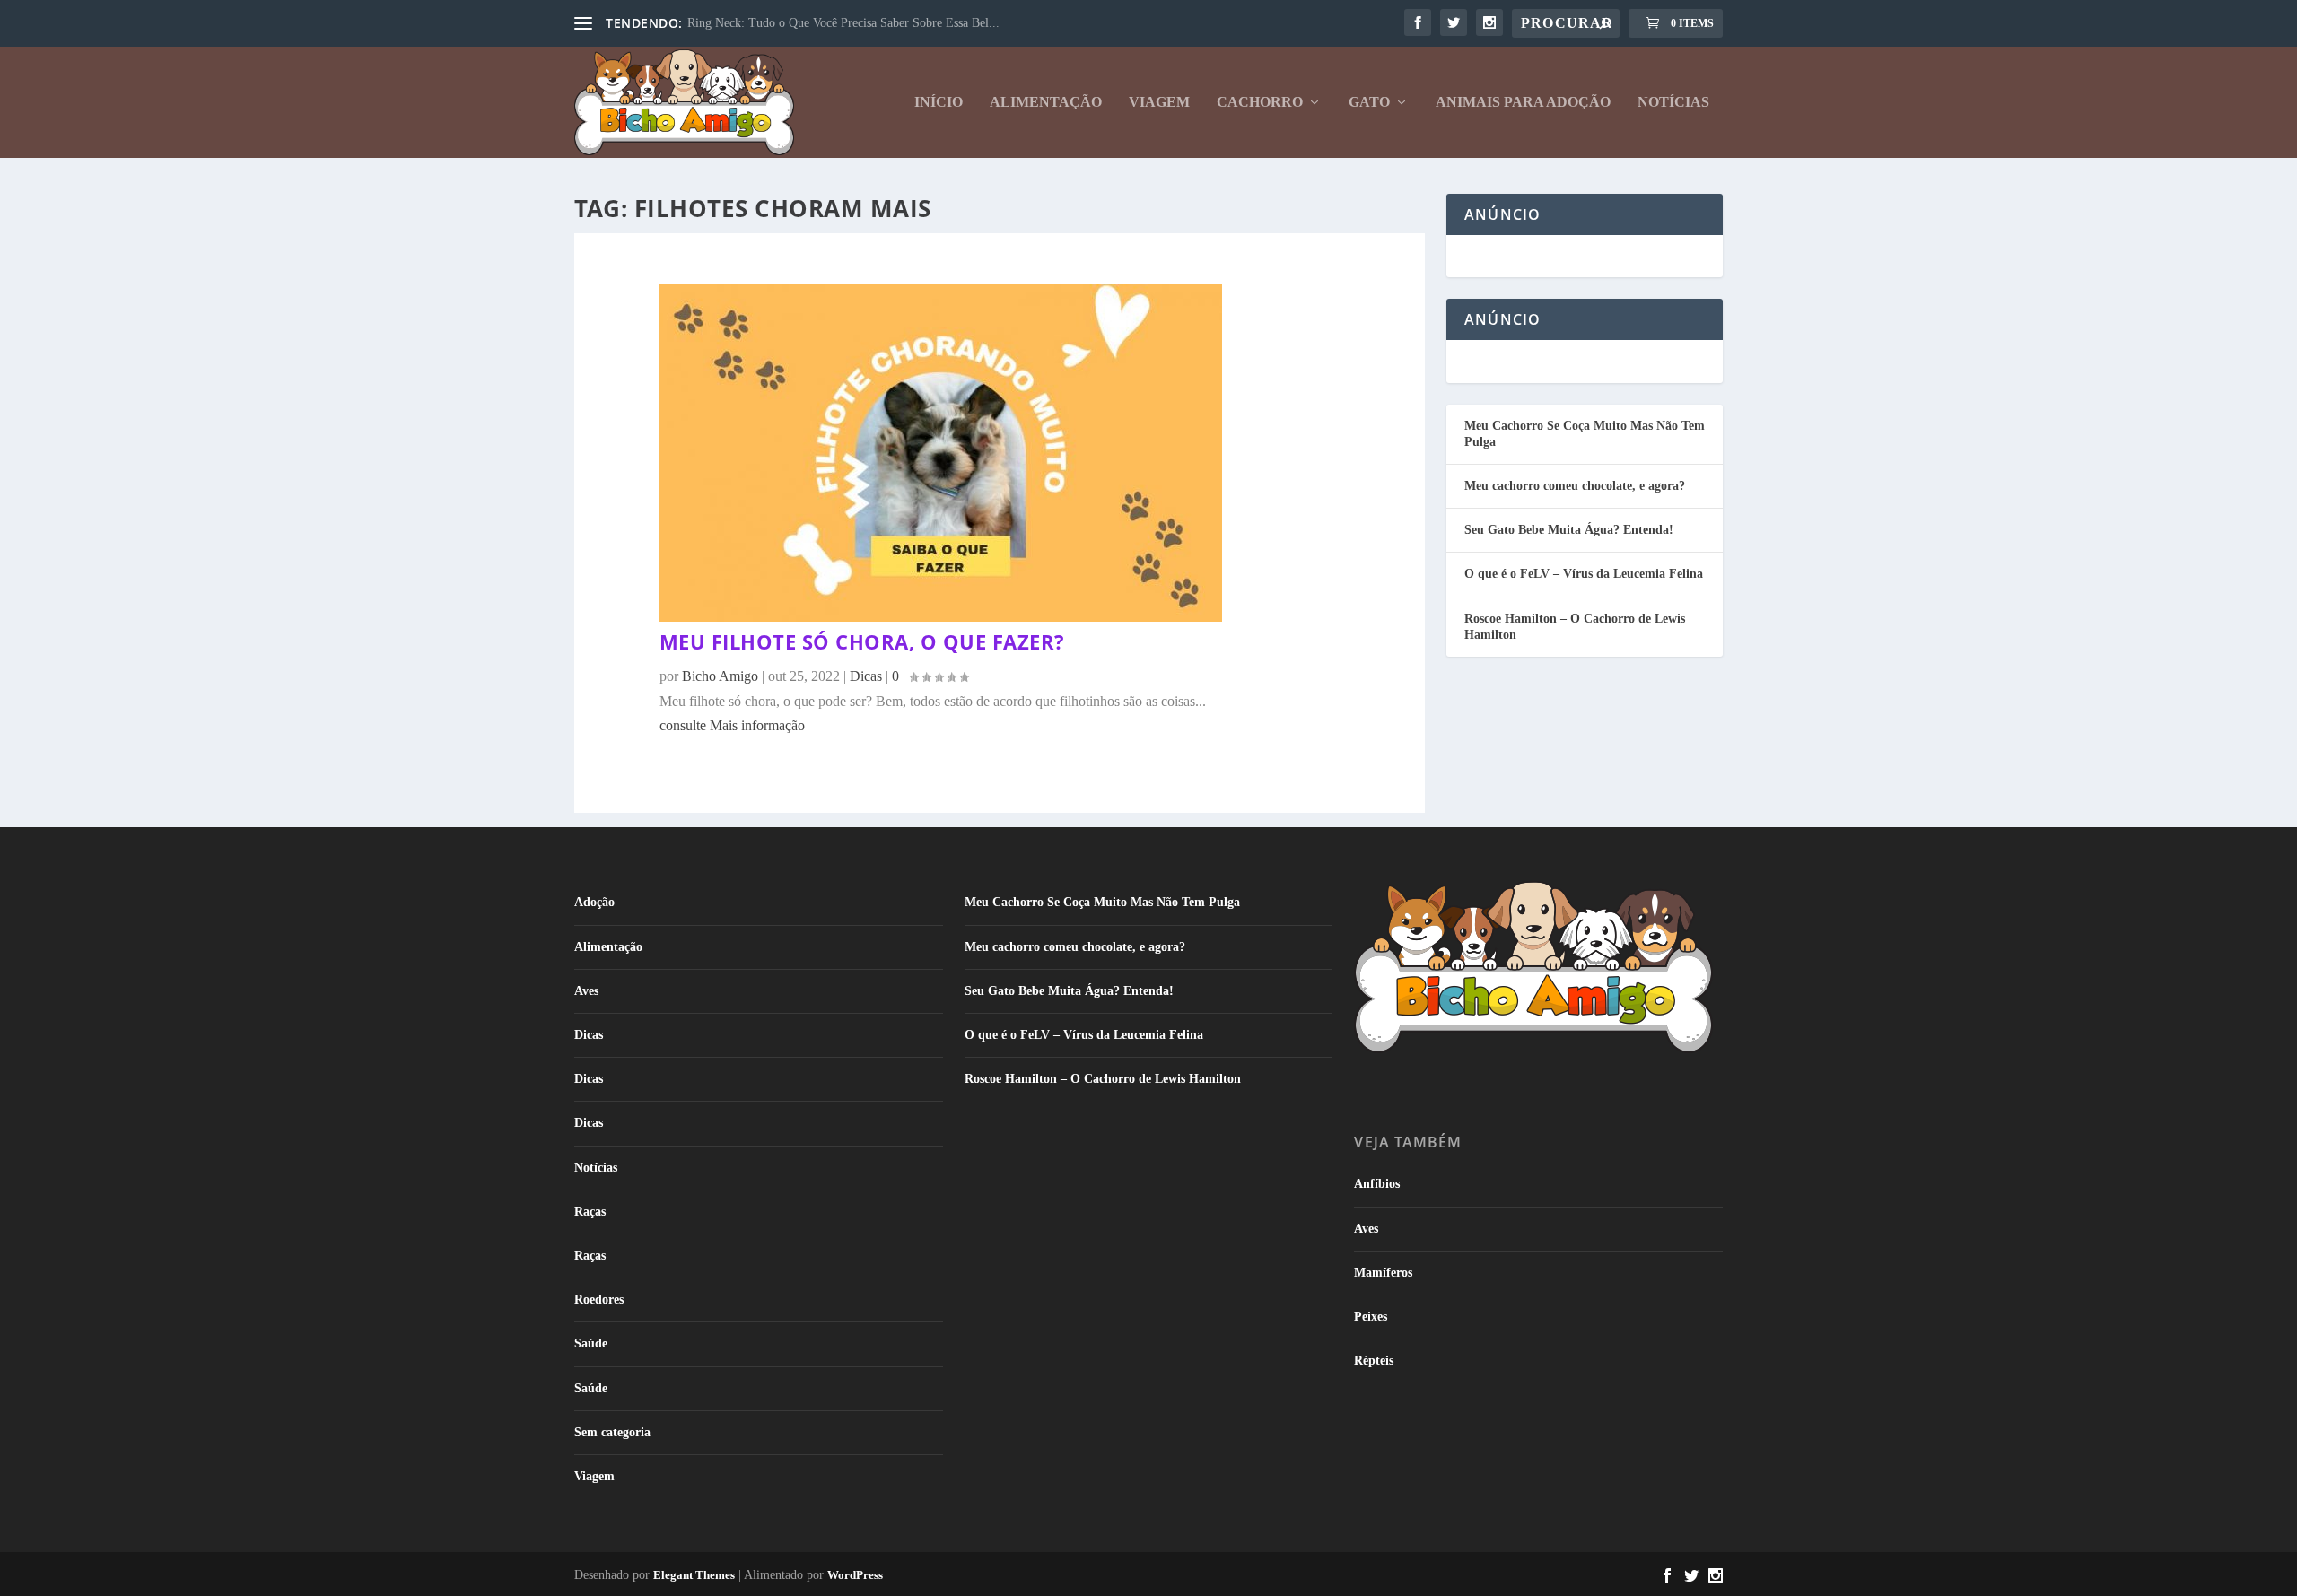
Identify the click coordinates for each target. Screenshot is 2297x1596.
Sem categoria (612, 1432)
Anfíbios (1377, 1184)
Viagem (1159, 102)
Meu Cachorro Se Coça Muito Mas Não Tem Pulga (1102, 902)
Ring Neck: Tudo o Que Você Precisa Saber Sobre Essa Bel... (843, 23)
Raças (590, 1212)
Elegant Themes (694, 1575)
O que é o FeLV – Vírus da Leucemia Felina (1584, 574)
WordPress (855, 1575)
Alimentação (1046, 102)
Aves (586, 991)
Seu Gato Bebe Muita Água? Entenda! (1569, 530)
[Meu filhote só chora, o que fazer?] (941, 617)
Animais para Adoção (1523, 102)
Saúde (591, 1343)
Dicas (589, 1035)
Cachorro (1260, 102)
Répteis (1374, 1361)
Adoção (594, 902)
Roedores (599, 1299)
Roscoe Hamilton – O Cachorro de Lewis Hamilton (1103, 1079)
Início (939, 102)
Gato (1369, 102)
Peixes (1371, 1317)
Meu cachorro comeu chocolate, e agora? (1575, 486)
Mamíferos (1383, 1273)
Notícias (1673, 102)
